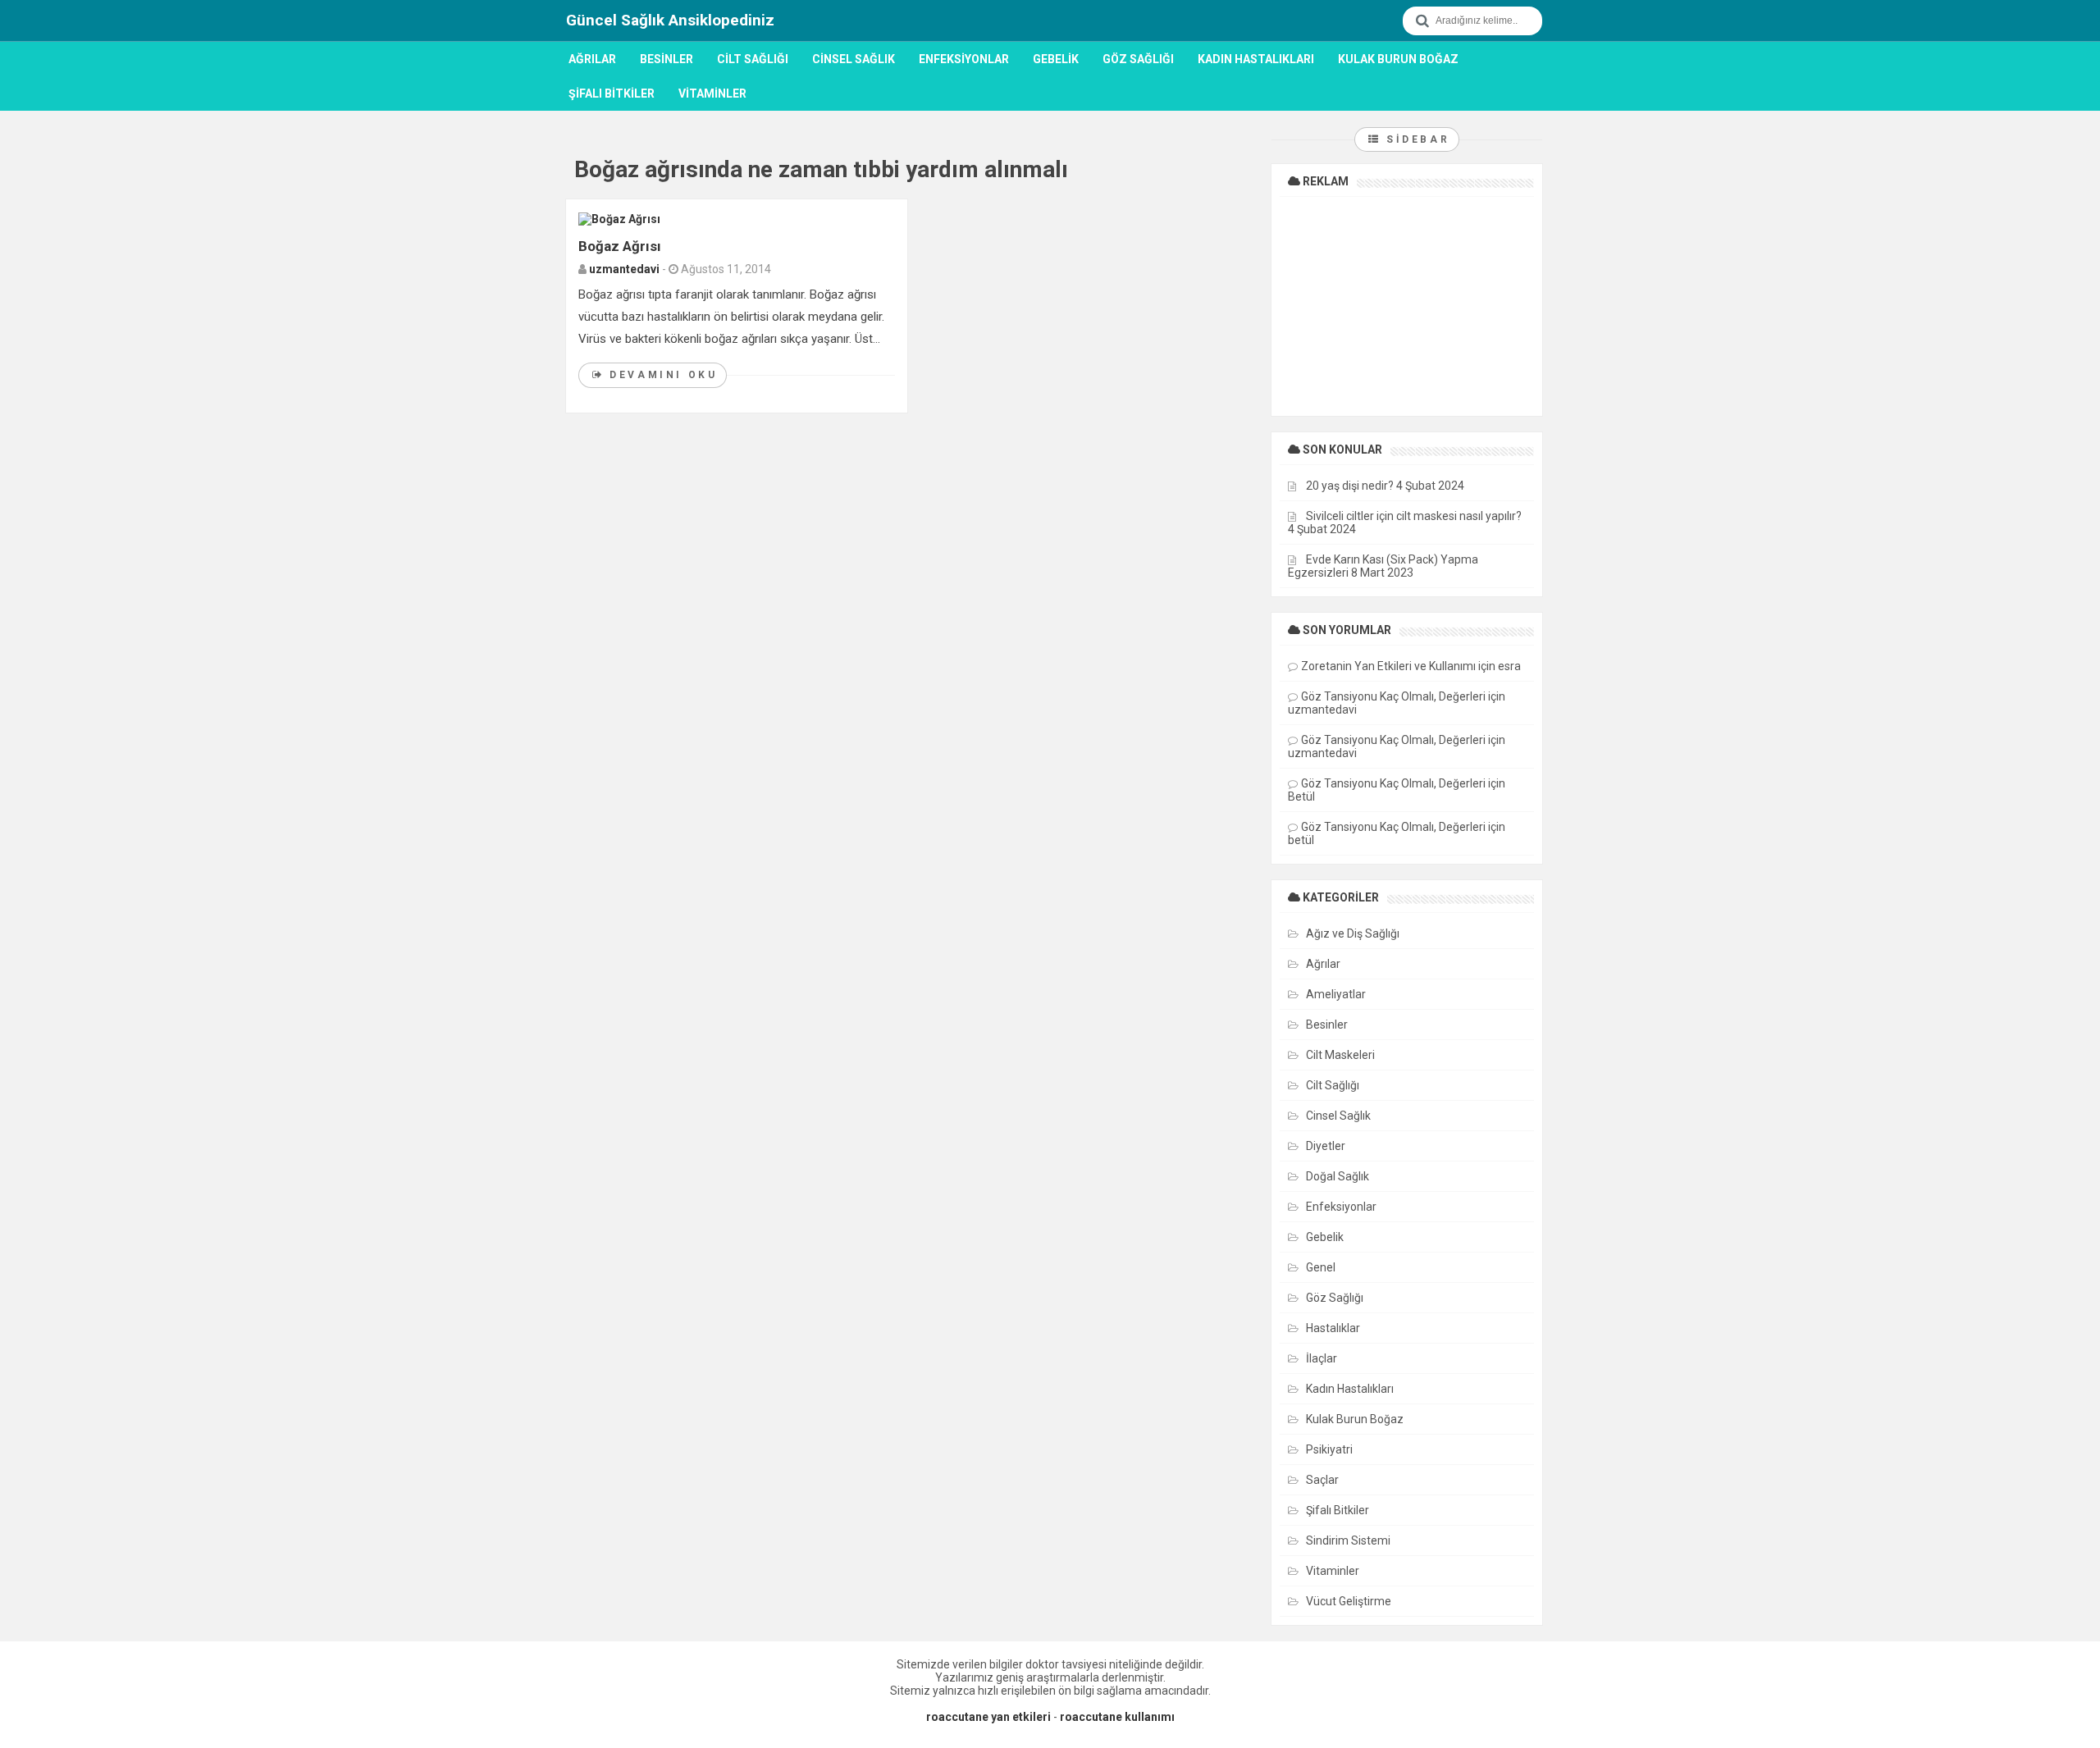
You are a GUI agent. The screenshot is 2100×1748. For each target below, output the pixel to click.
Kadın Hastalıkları (1256, 59)
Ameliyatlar (1336, 994)
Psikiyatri (1329, 1449)
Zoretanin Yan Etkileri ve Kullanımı (1388, 666)
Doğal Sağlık (1338, 1176)
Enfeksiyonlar (964, 59)
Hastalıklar (1333, 1328)
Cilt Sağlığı (753, 59)
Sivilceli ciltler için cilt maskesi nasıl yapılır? (1414, 516)
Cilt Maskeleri (1340, 1055)
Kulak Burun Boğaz (1398, 59)
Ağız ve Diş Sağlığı (1353, 933)
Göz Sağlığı (1138, 59)
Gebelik (1056, 59)
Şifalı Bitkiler (612, 94)
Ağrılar (592, 59)
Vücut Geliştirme (1349, 1601)
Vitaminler (712, 94)
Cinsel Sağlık (854, 59)
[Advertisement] (1407, 305)
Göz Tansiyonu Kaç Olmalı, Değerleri (1393, 696)
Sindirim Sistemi (1348, 1540)
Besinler (667, 59)
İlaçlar (1322, 1358)
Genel (1321, 1267)
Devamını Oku (661, 375)
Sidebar (1415, 139)
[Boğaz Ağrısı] (619, 218)
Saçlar (1322, 1480)
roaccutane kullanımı (1117, 1717)
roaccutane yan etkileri (988, 1717)
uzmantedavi (624, 269)
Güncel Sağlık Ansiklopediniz (670, 20)
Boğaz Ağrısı (620, 246)
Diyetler (1326, 1146)
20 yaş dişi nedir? (1350, 486)
